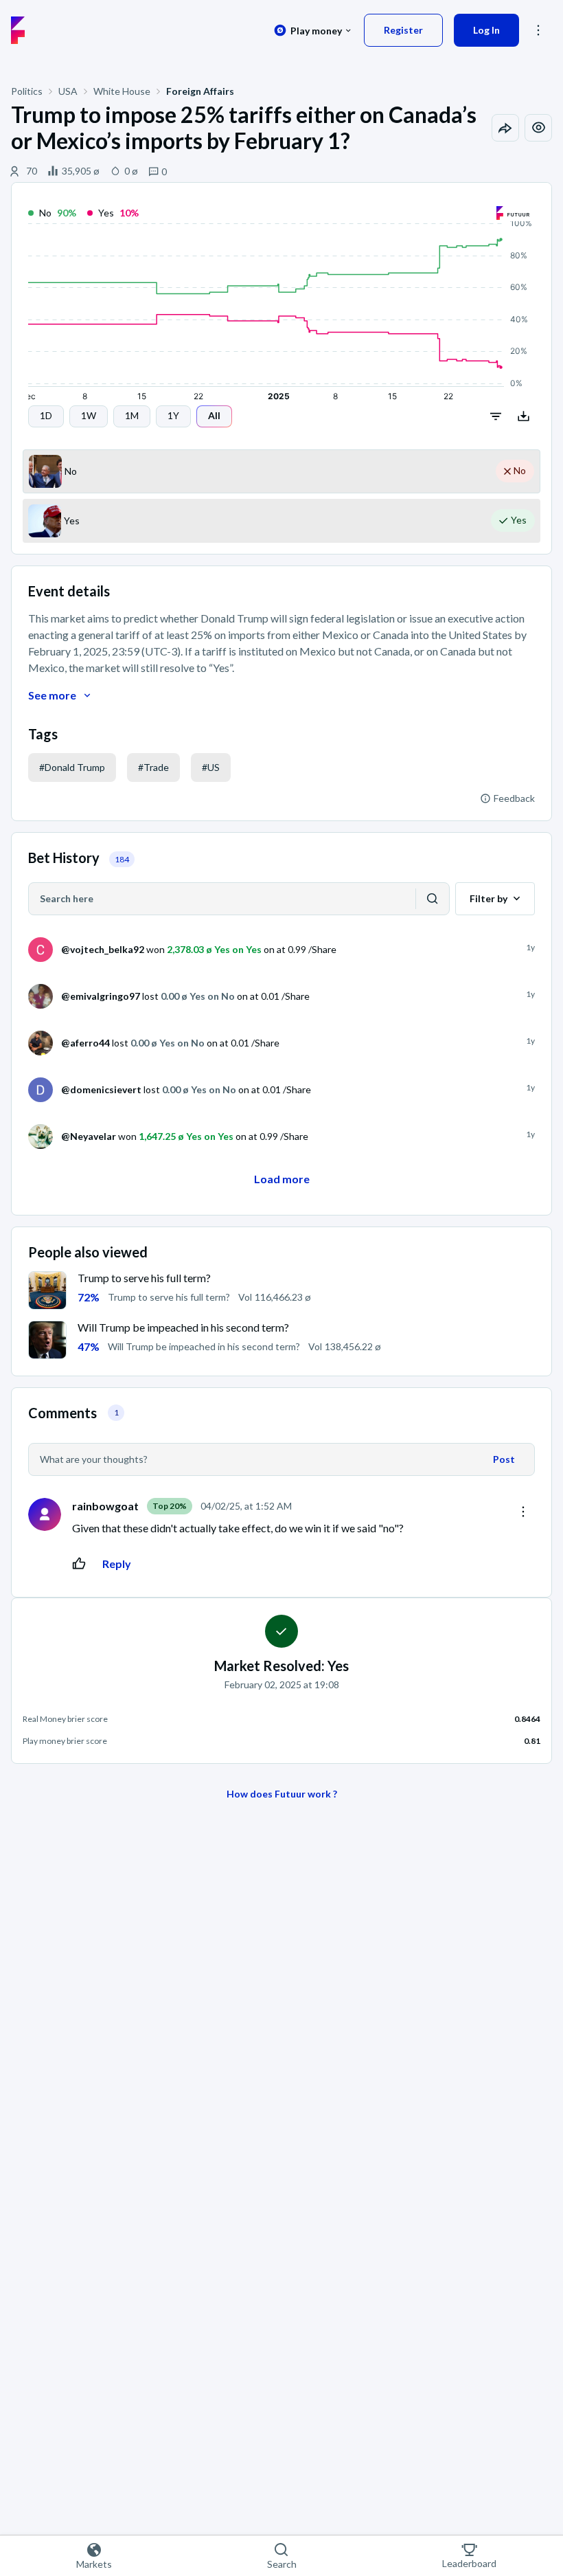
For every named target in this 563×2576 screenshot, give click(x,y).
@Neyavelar (89, 1136)
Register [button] (403, 30)
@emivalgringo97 (101, 996)
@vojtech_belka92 (103, 949)
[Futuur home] (18, 30)
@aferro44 (85, 1043)
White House (122, 91)
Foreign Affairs (200, 91)
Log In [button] (486, 30)
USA (68, 91)
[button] (46, 416)
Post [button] (504, 1459)
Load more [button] (282, 1179)
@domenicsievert (101, 1089)
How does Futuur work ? (282, 1794)
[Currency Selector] (313, 30)
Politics (27, 91)
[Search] (433, 899)
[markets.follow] (538, 128)
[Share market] (505, 128)
